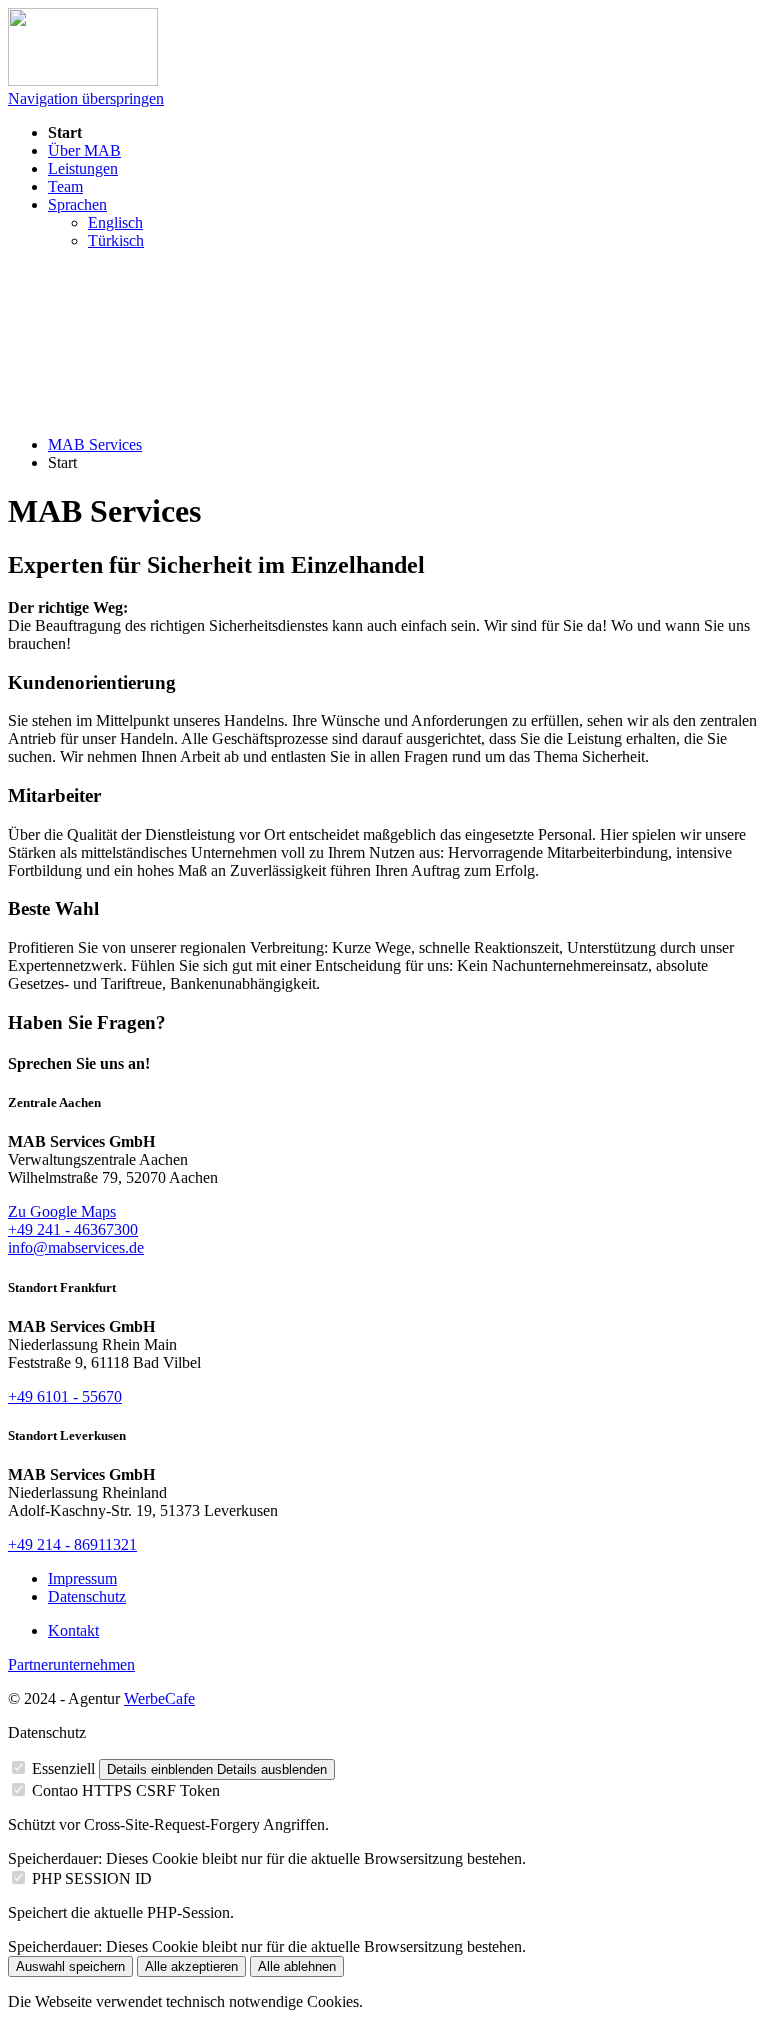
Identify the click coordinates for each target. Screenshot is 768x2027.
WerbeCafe (159, 1698)
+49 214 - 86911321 (72, 1544)
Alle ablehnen (297, 1966)
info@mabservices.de (76, 1247)
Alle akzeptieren (191, 1966)
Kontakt (73, 1630)
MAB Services (95, 444)
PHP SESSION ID (92, 1878)
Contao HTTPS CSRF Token (126, 1790)
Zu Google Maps (62, 1211)
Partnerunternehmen (71, 1664)
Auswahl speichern (70, 1966)
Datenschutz (87, 1596)
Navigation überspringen (86, 98)
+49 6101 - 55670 (65, 1396)
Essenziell (63, 1768)
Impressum (82, 1578)
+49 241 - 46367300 (73, 1229)
